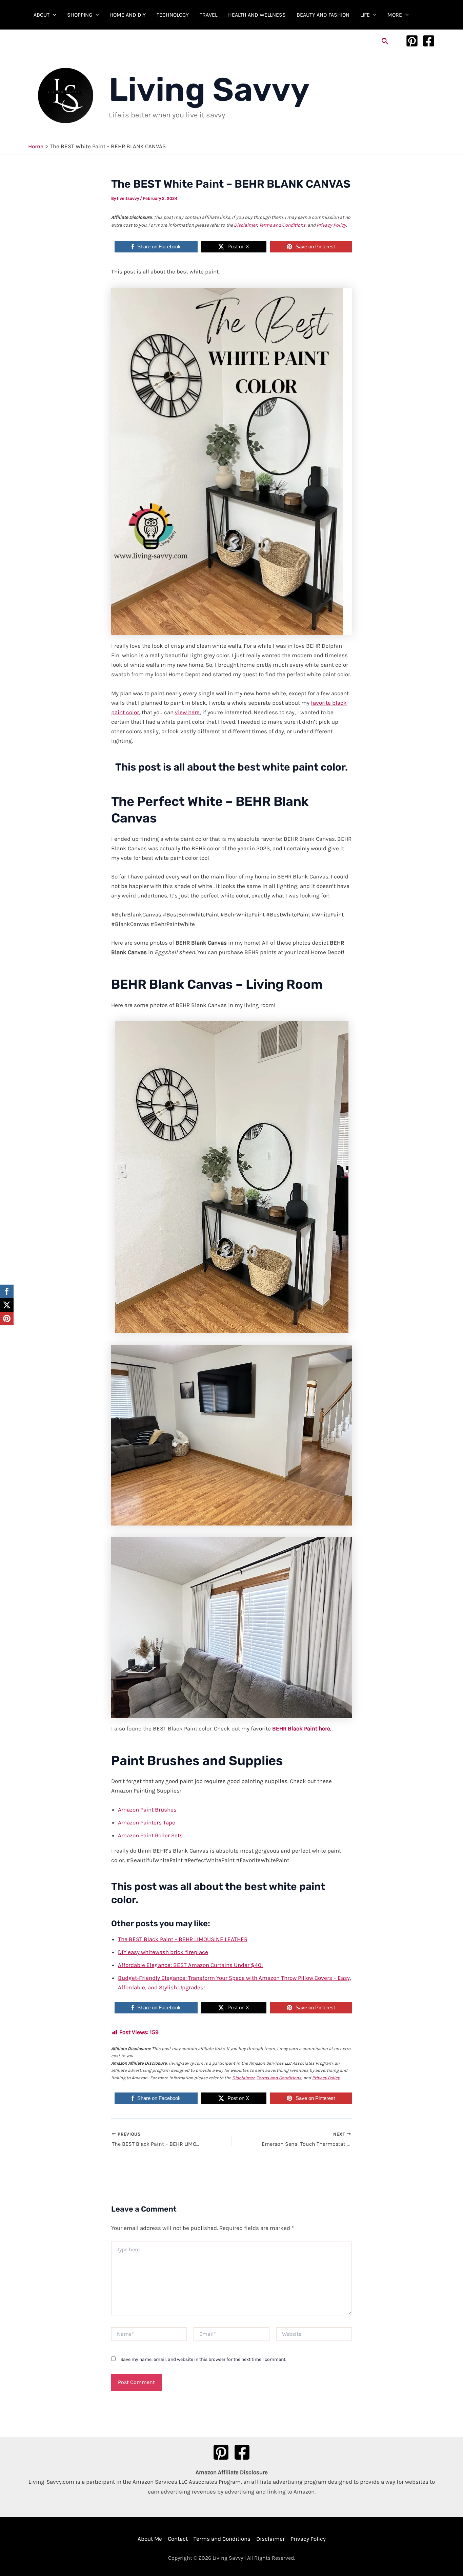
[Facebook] (429, 41)
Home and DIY (128, 15)
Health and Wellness (257, 15)
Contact (178, 2539)
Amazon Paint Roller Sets (150, 1835)
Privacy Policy (331, 225)
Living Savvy (209, 90)
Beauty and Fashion (323, 15)
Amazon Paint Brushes (147, 1810)
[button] (53, 15)
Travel (208, 15)
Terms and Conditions (282, 225)
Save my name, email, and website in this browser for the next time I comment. (203, 2359)
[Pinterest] (412, 41)
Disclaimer (245, 225)
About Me (150, 2539)
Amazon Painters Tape (147, 1822)
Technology (173, 15)
